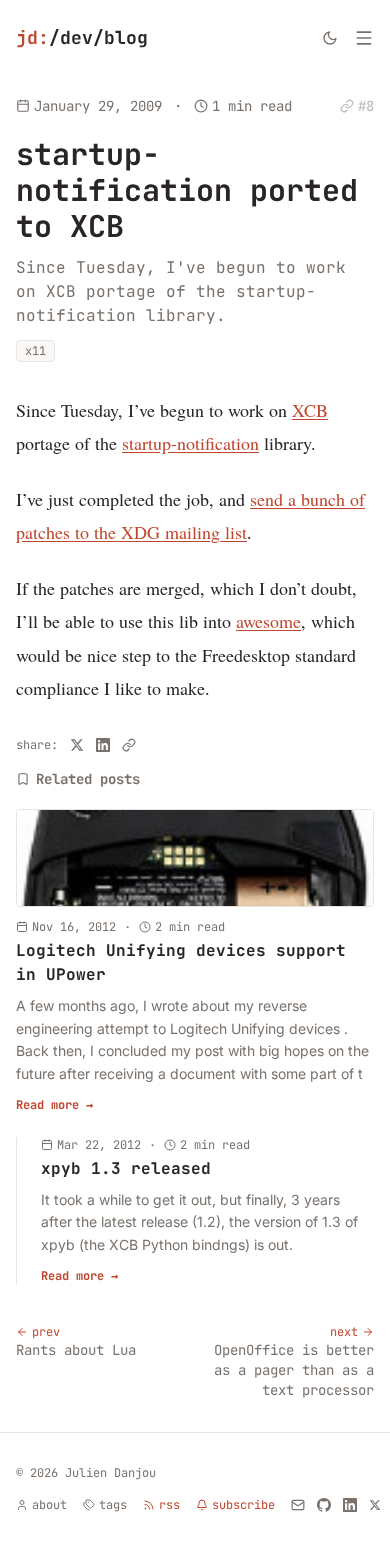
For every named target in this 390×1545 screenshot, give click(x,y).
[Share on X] (77, 745)
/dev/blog (82, 37)
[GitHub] (324, 1505)
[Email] (298, 1505)
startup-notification (190, 443)
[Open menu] (364, 38)
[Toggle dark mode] (330, 38)
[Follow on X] (375, 1505)
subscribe (243, 1505)
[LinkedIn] (350, 1505)
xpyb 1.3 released (126, 1168)
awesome (268, 621)
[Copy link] (129, 745)
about (49, 1505)
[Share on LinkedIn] (103, 745)
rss (169, 1505)
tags (113, 1505)
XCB (310, 410)
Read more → (54, 1105)
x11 (35, 351)
